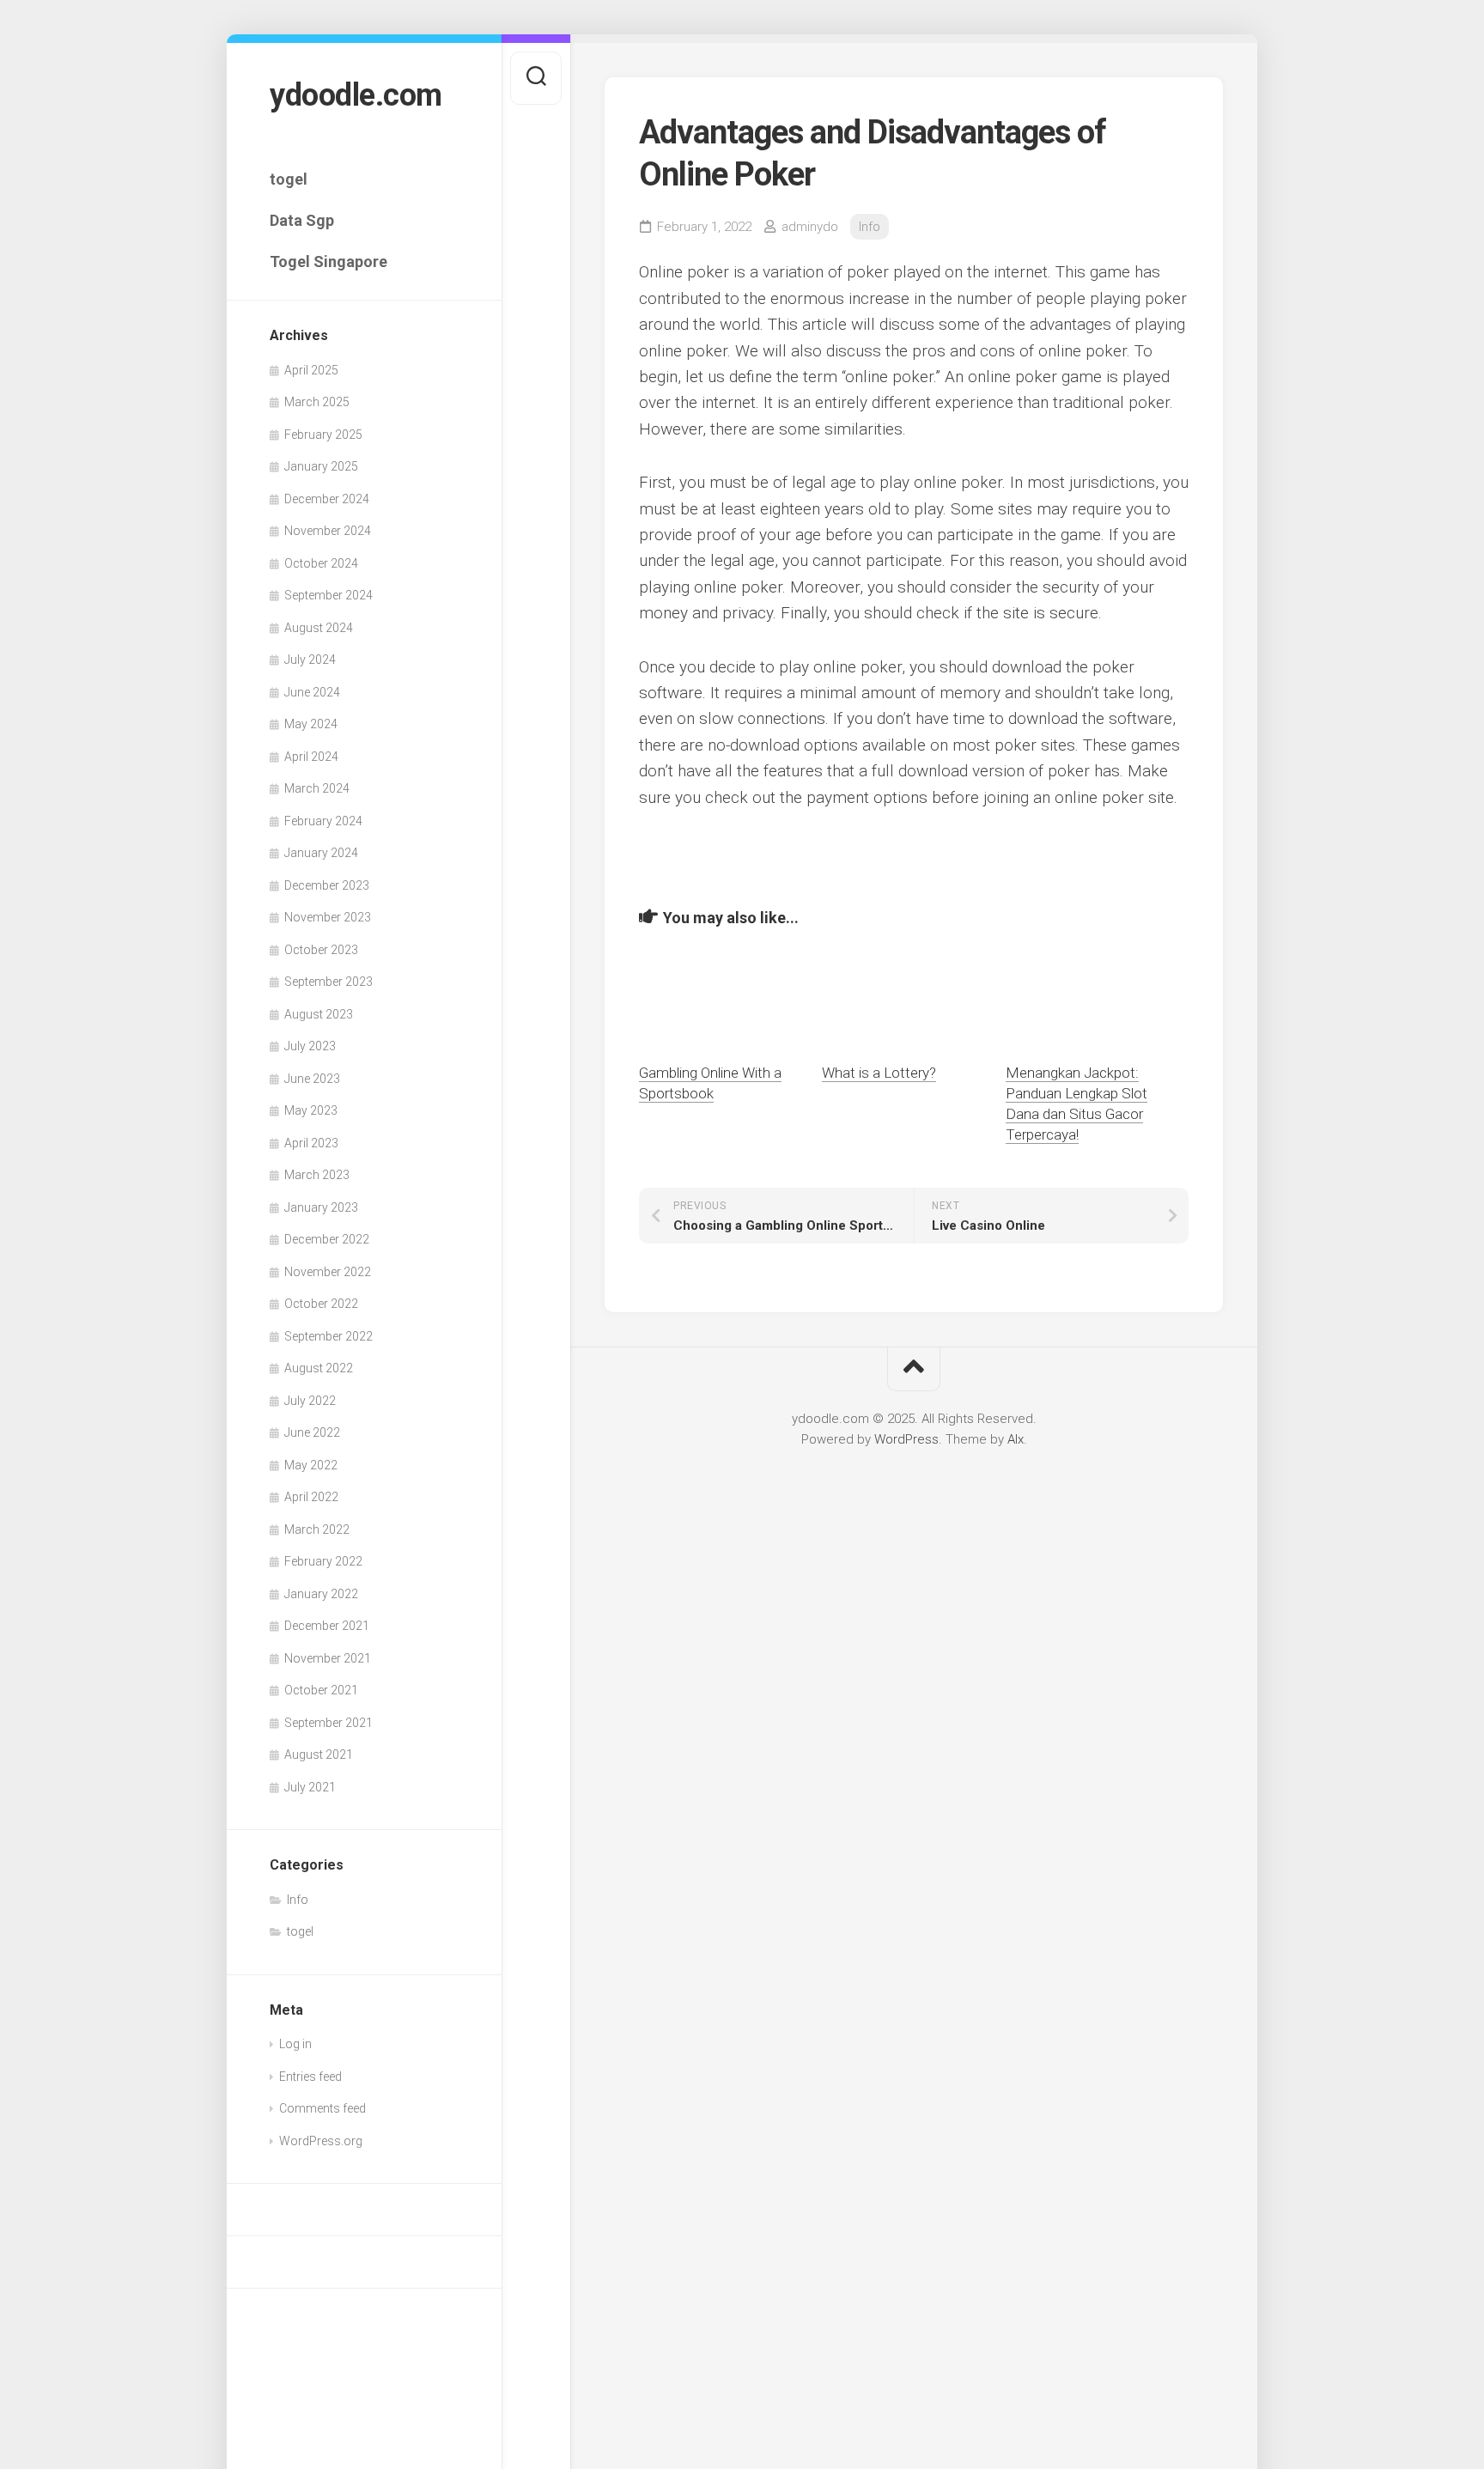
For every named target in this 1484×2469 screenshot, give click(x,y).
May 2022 (311, 1465)
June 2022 (312, 1432)
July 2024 (310, 660)
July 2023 (310, 1046)
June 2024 (312, 692)
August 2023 (319, 1014)
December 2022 (327, 1239)
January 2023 (321, 1207)
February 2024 (323, 821)
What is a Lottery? (879, 1073)
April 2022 (311, 1497)
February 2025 (323, 435)
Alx (1016, 1439)
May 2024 (311, 724)
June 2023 (312, 1079)
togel (289, 179)
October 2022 (321, 1304)
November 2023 (328, 917)
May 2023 (311, 1110)
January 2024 (321, 853)
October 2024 (321, 563)
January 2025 (321, 466)
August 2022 (319, 1368)
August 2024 (319, 628)
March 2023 (317, 1175)
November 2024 (328, 531)
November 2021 (328, 1658)
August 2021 (319, 1754)
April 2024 (311, 757)
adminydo (810, 227)
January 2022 (321, 1594)
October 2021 (321, 1690)
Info (298, 1900)
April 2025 (311, 370)
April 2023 (311, 1143)
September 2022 (328, 1336)
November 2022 (328, 1272)
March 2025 (317, 402)
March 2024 (317, 788)
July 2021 (310, 1787)
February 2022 (323, 1561)
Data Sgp (302, 220)
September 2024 (328, 595)
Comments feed (322, 2108)
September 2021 (328, 1723)
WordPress (906, 1439)
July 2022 (310, 1401)
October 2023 (321, 950)
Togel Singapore (328, 261)
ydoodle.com (356, 95)
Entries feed (310, 2077)
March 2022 (317, 1529)
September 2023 (328, 982)
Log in (295, 2044)
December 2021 (327, 1626)
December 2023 (327, 885)
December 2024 (327, 499)
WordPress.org (321, 2141)
